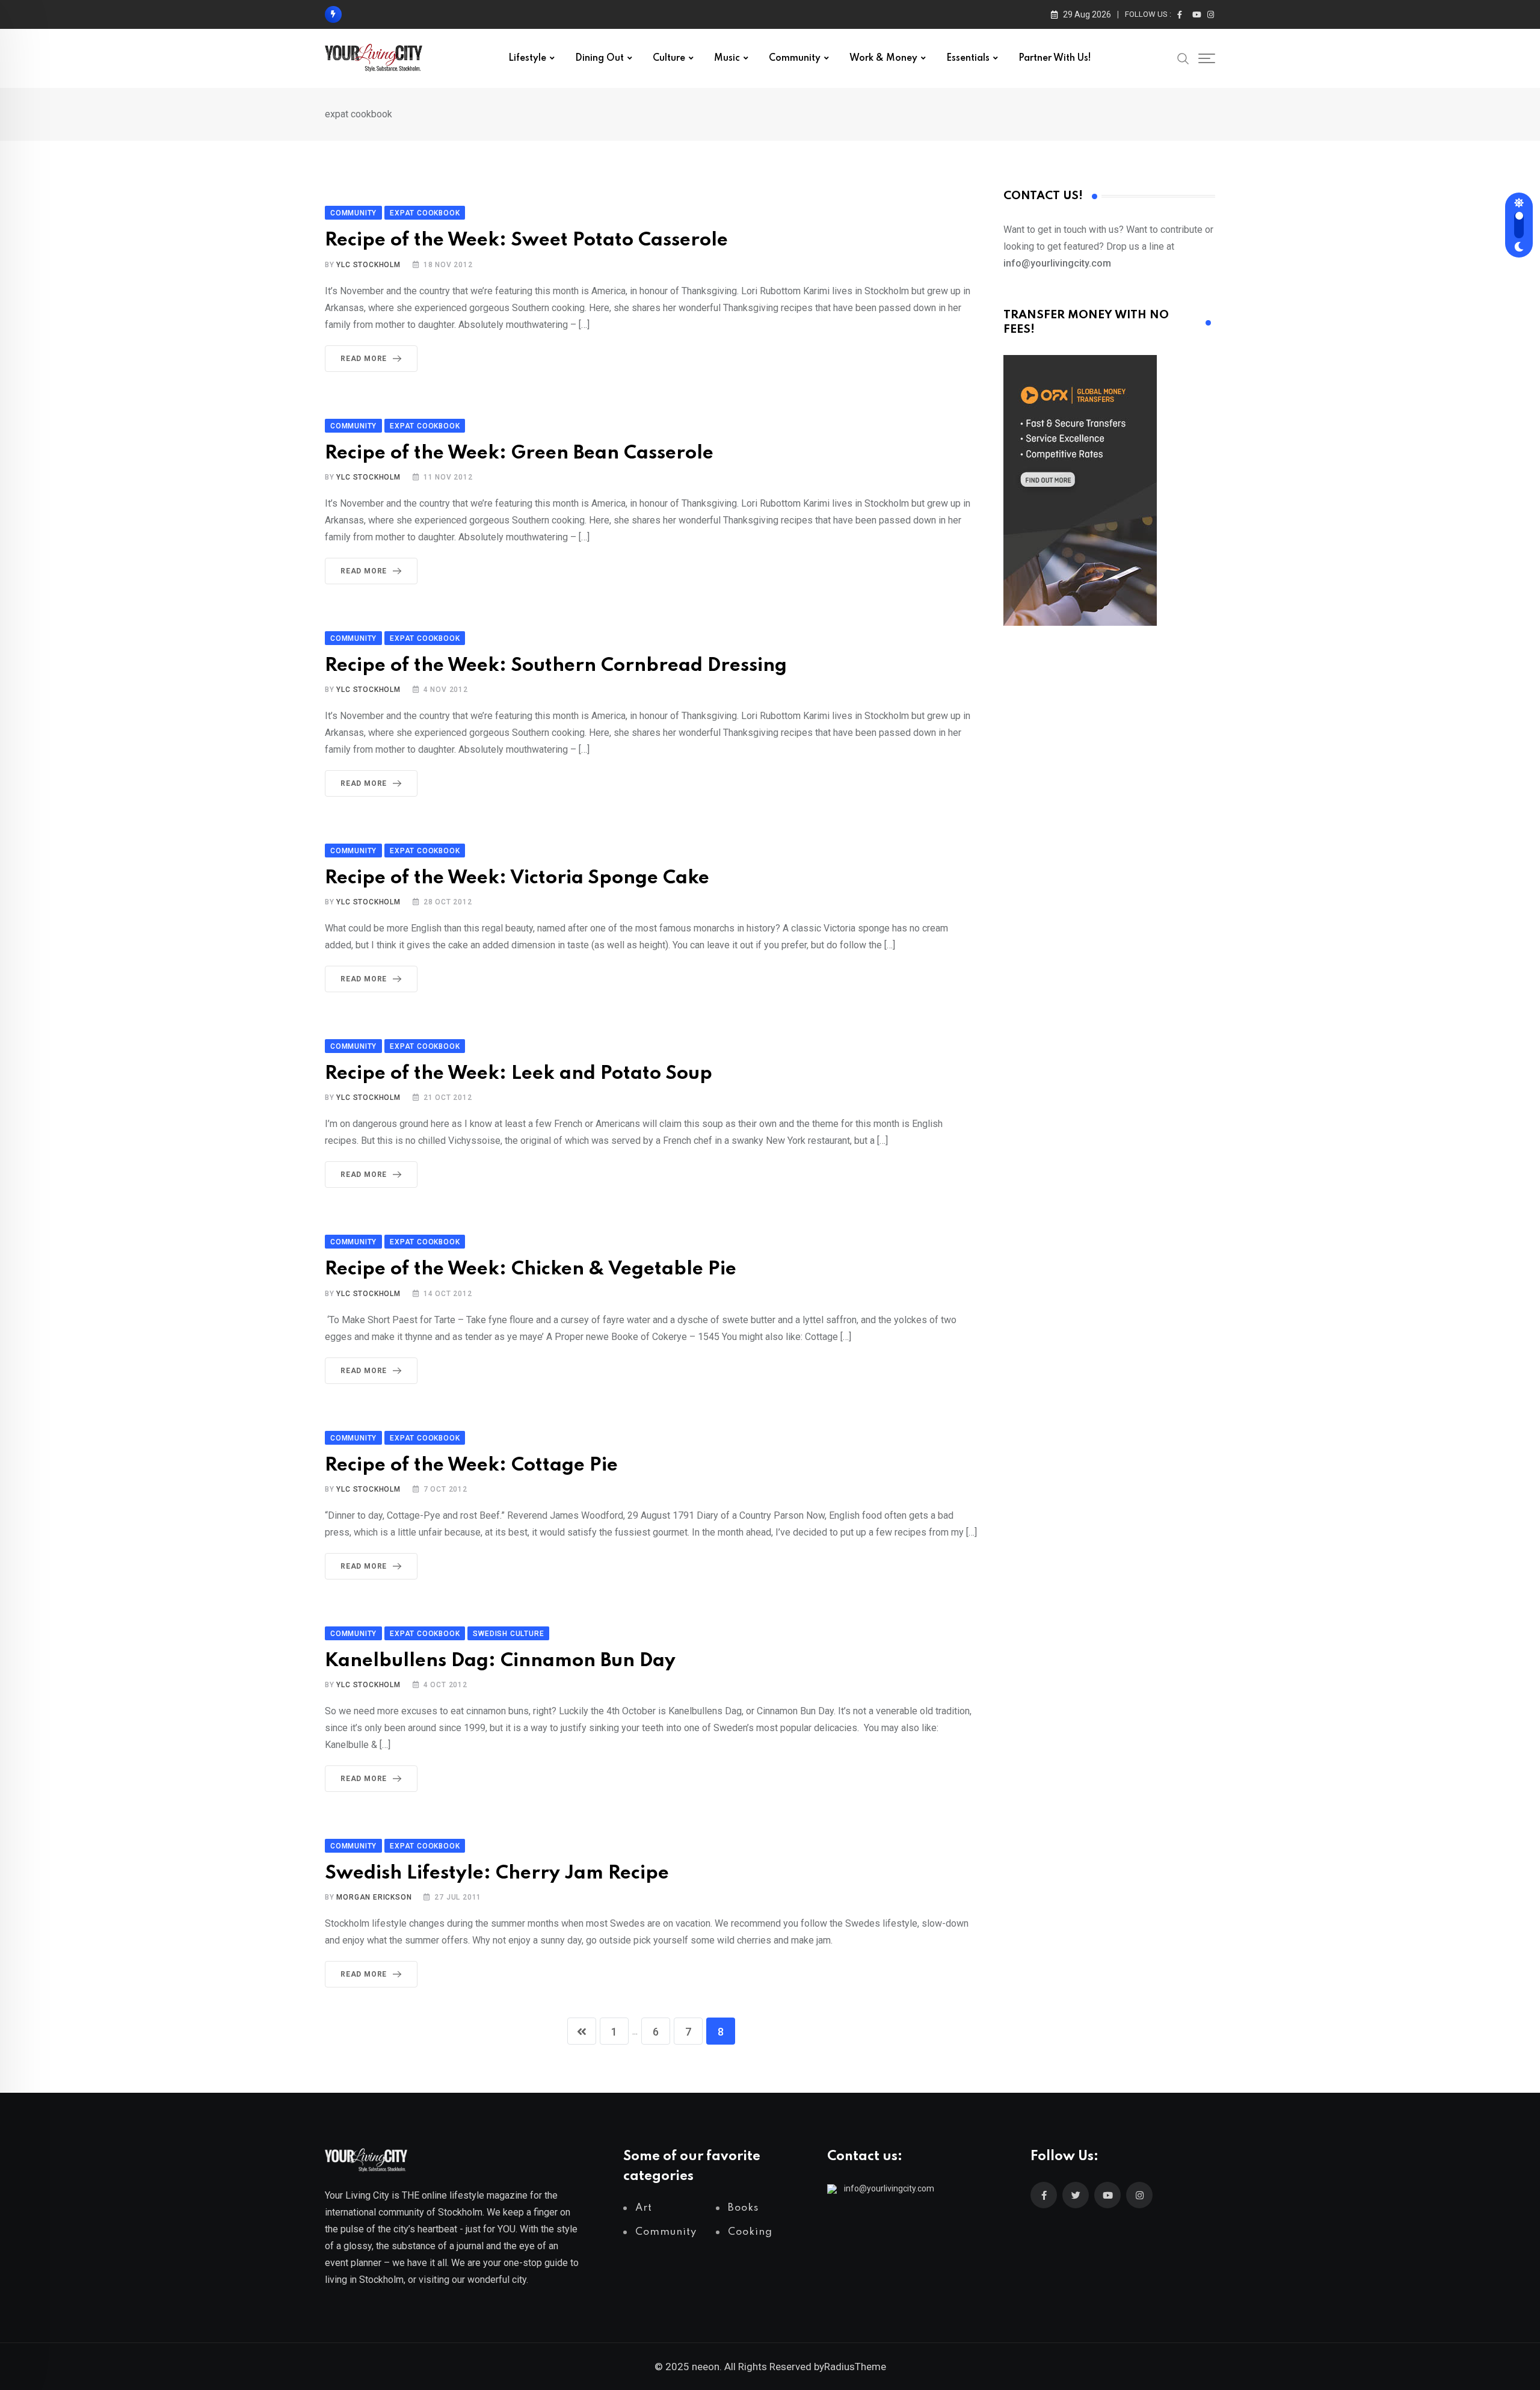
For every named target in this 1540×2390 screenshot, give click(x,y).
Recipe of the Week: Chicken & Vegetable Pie (531, 1269)
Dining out (599, 58)
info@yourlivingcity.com (889, 2188)
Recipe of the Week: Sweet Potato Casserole (526, 240)
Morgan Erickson (374, 1897)
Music (727, 58)
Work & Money (883, 58)
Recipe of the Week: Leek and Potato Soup (519, 1074)
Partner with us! (1055, 58)
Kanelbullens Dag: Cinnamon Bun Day (500, 1661)
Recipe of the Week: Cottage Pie (471, 1465)
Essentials (968, 58)
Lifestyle (527, 58)
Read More (364, 359)
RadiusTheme (855, 2367)
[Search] (1183, 58)
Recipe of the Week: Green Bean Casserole (519, 453)
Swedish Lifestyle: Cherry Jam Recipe (497, 1873)
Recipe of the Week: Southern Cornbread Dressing (556, 666)
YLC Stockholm (368, 265)
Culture (669, 58)
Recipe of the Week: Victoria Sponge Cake (517, 878)
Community (795, 58)
